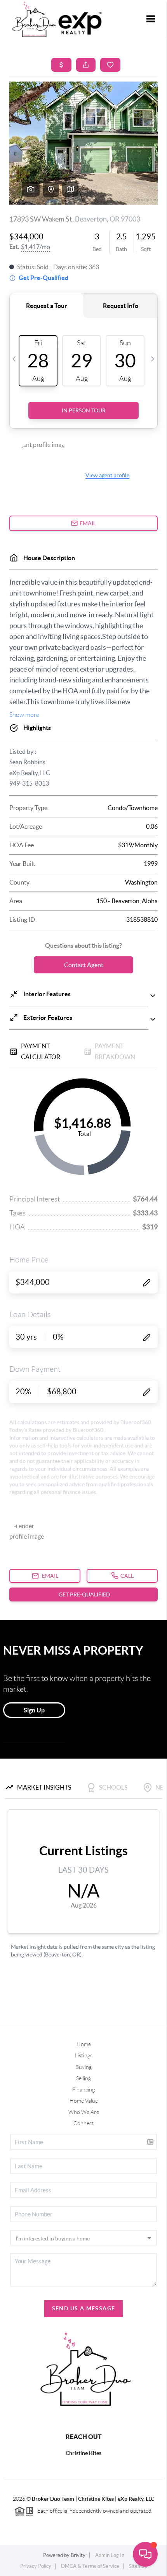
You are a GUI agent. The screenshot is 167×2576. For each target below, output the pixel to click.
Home (84, 2044)
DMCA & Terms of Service (90, 2566)
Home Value (84, 2101)
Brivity (78, 2555)
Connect (83, 2123)
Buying (83, 2067)
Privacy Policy (36, 2566)
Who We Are (84, 2112)
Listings (84, 2055)
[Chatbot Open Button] (145, 2554)
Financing (83, 2090)
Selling (83, 2078)
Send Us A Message (84, 2308)
